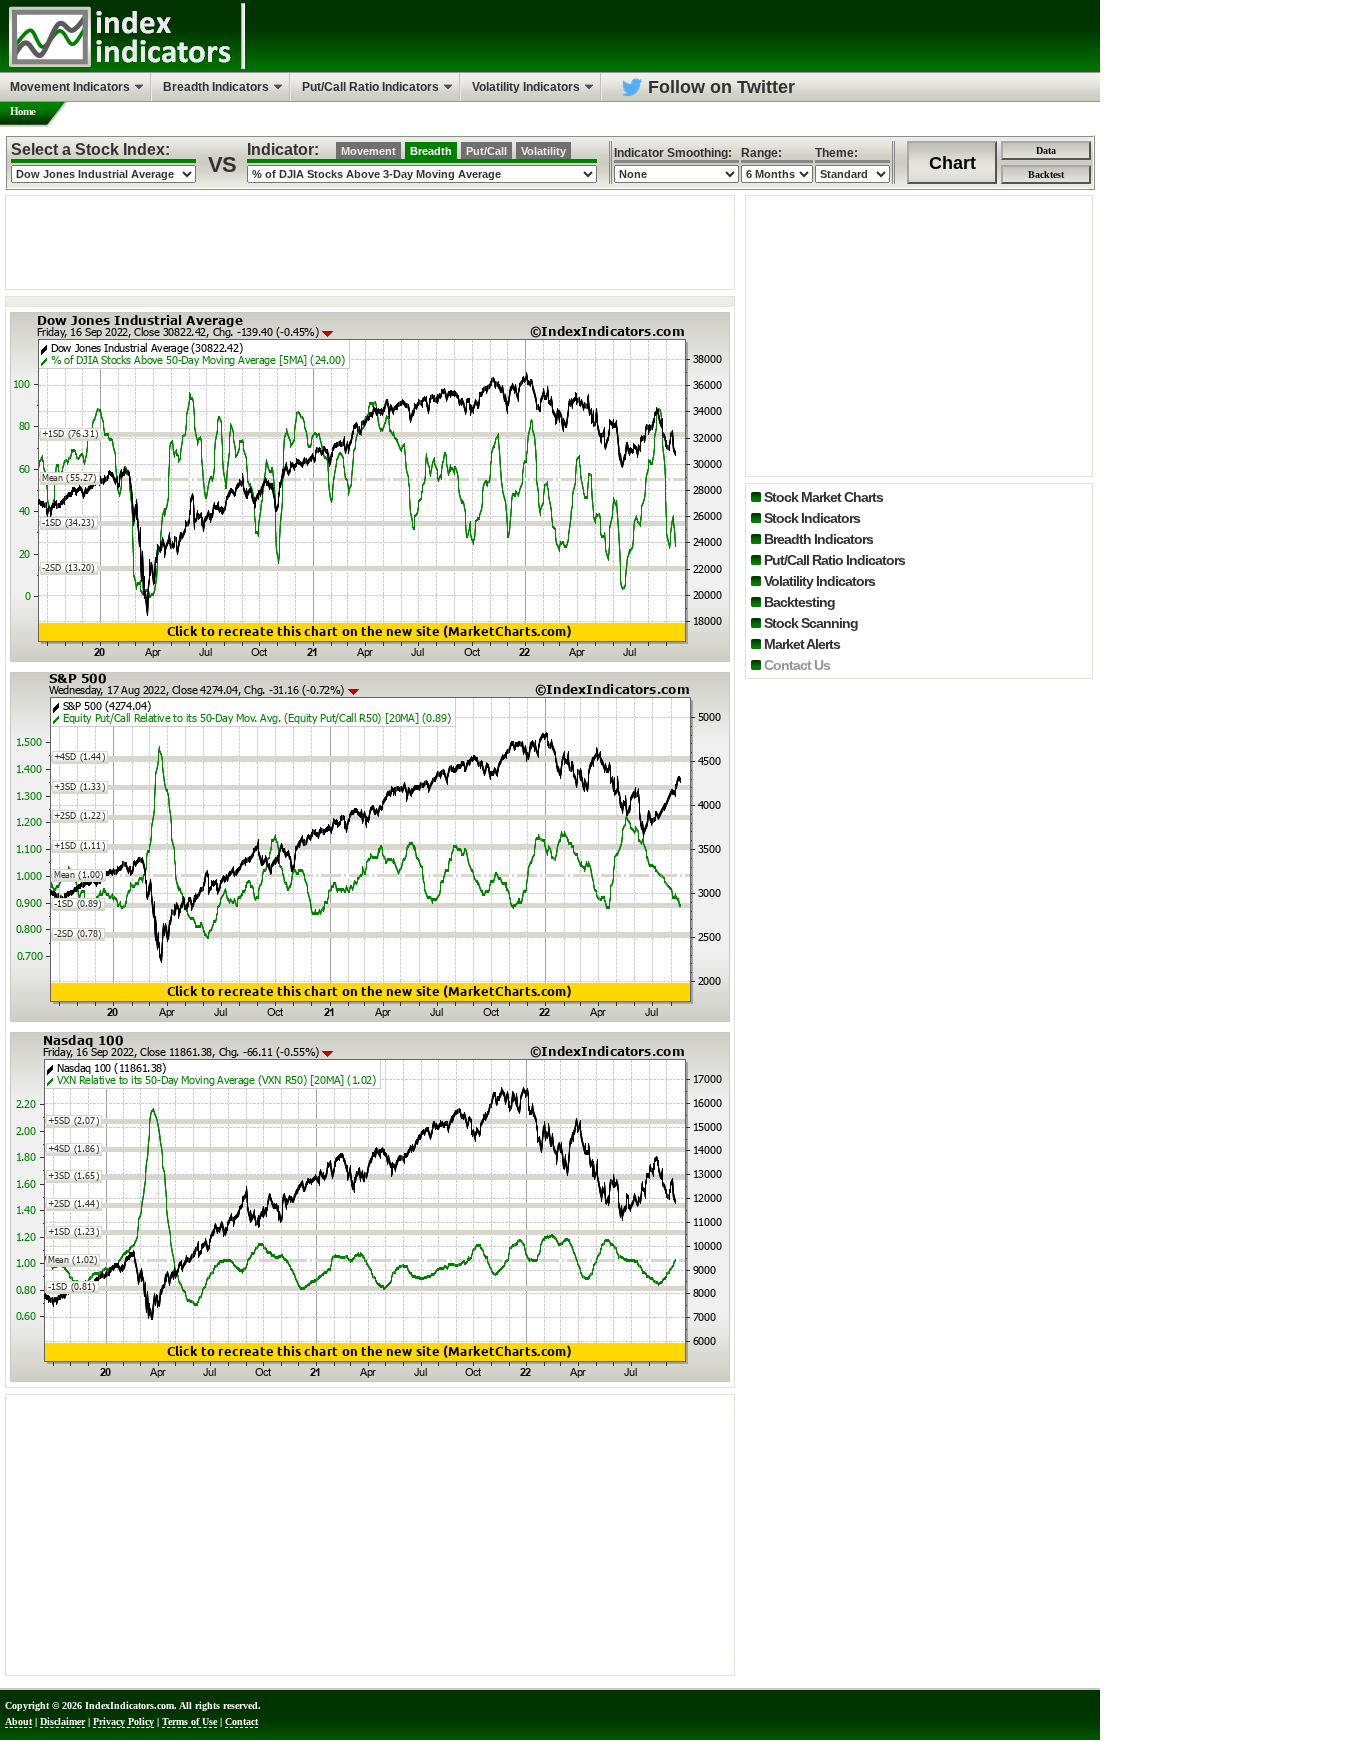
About (18, 1721)
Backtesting (799, 602)
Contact (241, 1721)
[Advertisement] (370, 241)
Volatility (543, 151)
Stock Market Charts (823, 497)
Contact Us (797, 665)
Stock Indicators (812, 518)
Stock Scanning (811, 623)
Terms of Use (189, 1721)
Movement (368, 151)
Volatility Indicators (819, 581)
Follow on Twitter (721, 87)
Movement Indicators (70, 87)
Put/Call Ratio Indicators (834, 560)
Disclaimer (62, 1721)
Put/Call (486, 151)
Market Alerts (802, 644)
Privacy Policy (123, 1721)
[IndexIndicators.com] (119, 65)
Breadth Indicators (818, 539)
